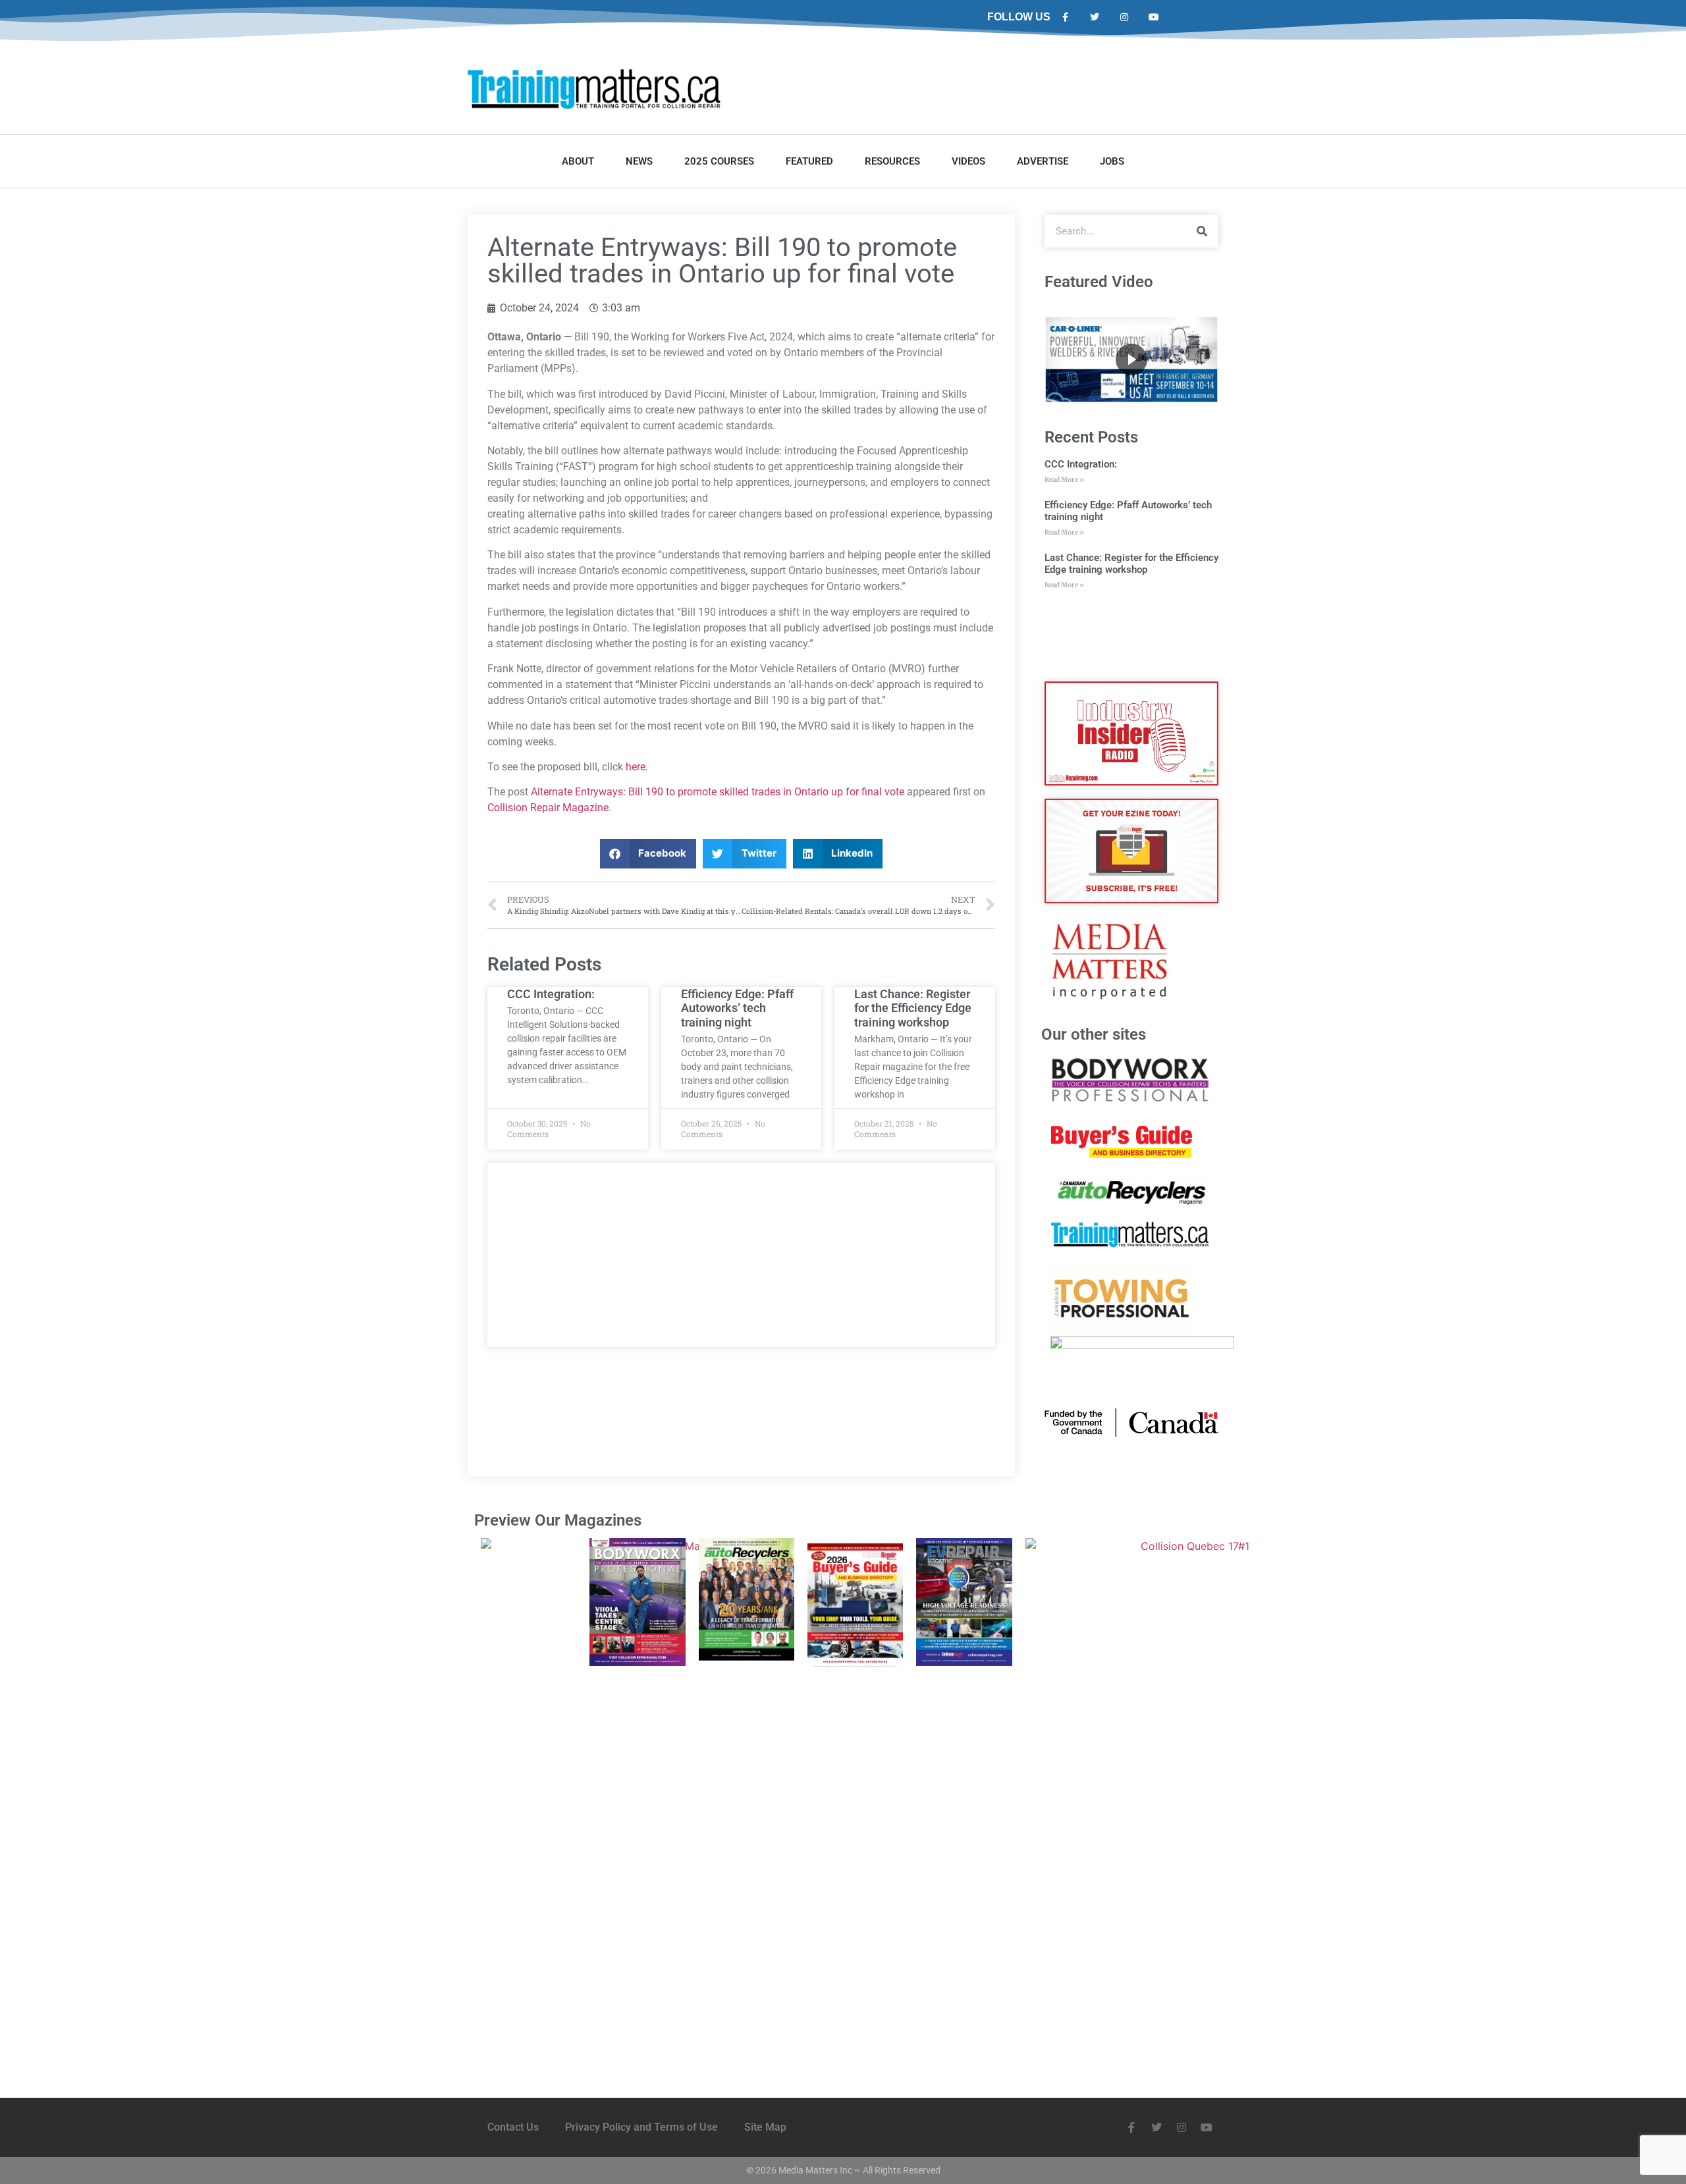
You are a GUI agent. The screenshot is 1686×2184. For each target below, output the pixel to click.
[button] (648, 854)
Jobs (1112, 161)
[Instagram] (1125, 17)
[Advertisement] (741, 1255)
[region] (1131, 360)
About (578, 161)
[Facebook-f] (1065, 17)
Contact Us (513, 2127)
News (639, 161)
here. (637, 767)
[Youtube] (1154, 17)
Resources (892, 161)
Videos (968, 161)
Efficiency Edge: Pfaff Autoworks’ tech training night (737, 1008)
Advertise (1043, 161)
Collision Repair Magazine (548, 808)
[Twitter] (1095, 17)
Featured (809, 161)
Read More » (1064, 480)
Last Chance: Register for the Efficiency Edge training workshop (913, 1008)
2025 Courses (719, 161)
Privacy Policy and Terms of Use (641, 2127)
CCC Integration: (551, 994)
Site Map (765, 2127)
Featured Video (1099, 282)
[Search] (1202, 231)
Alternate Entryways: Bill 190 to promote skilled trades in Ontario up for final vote (718, 792)
